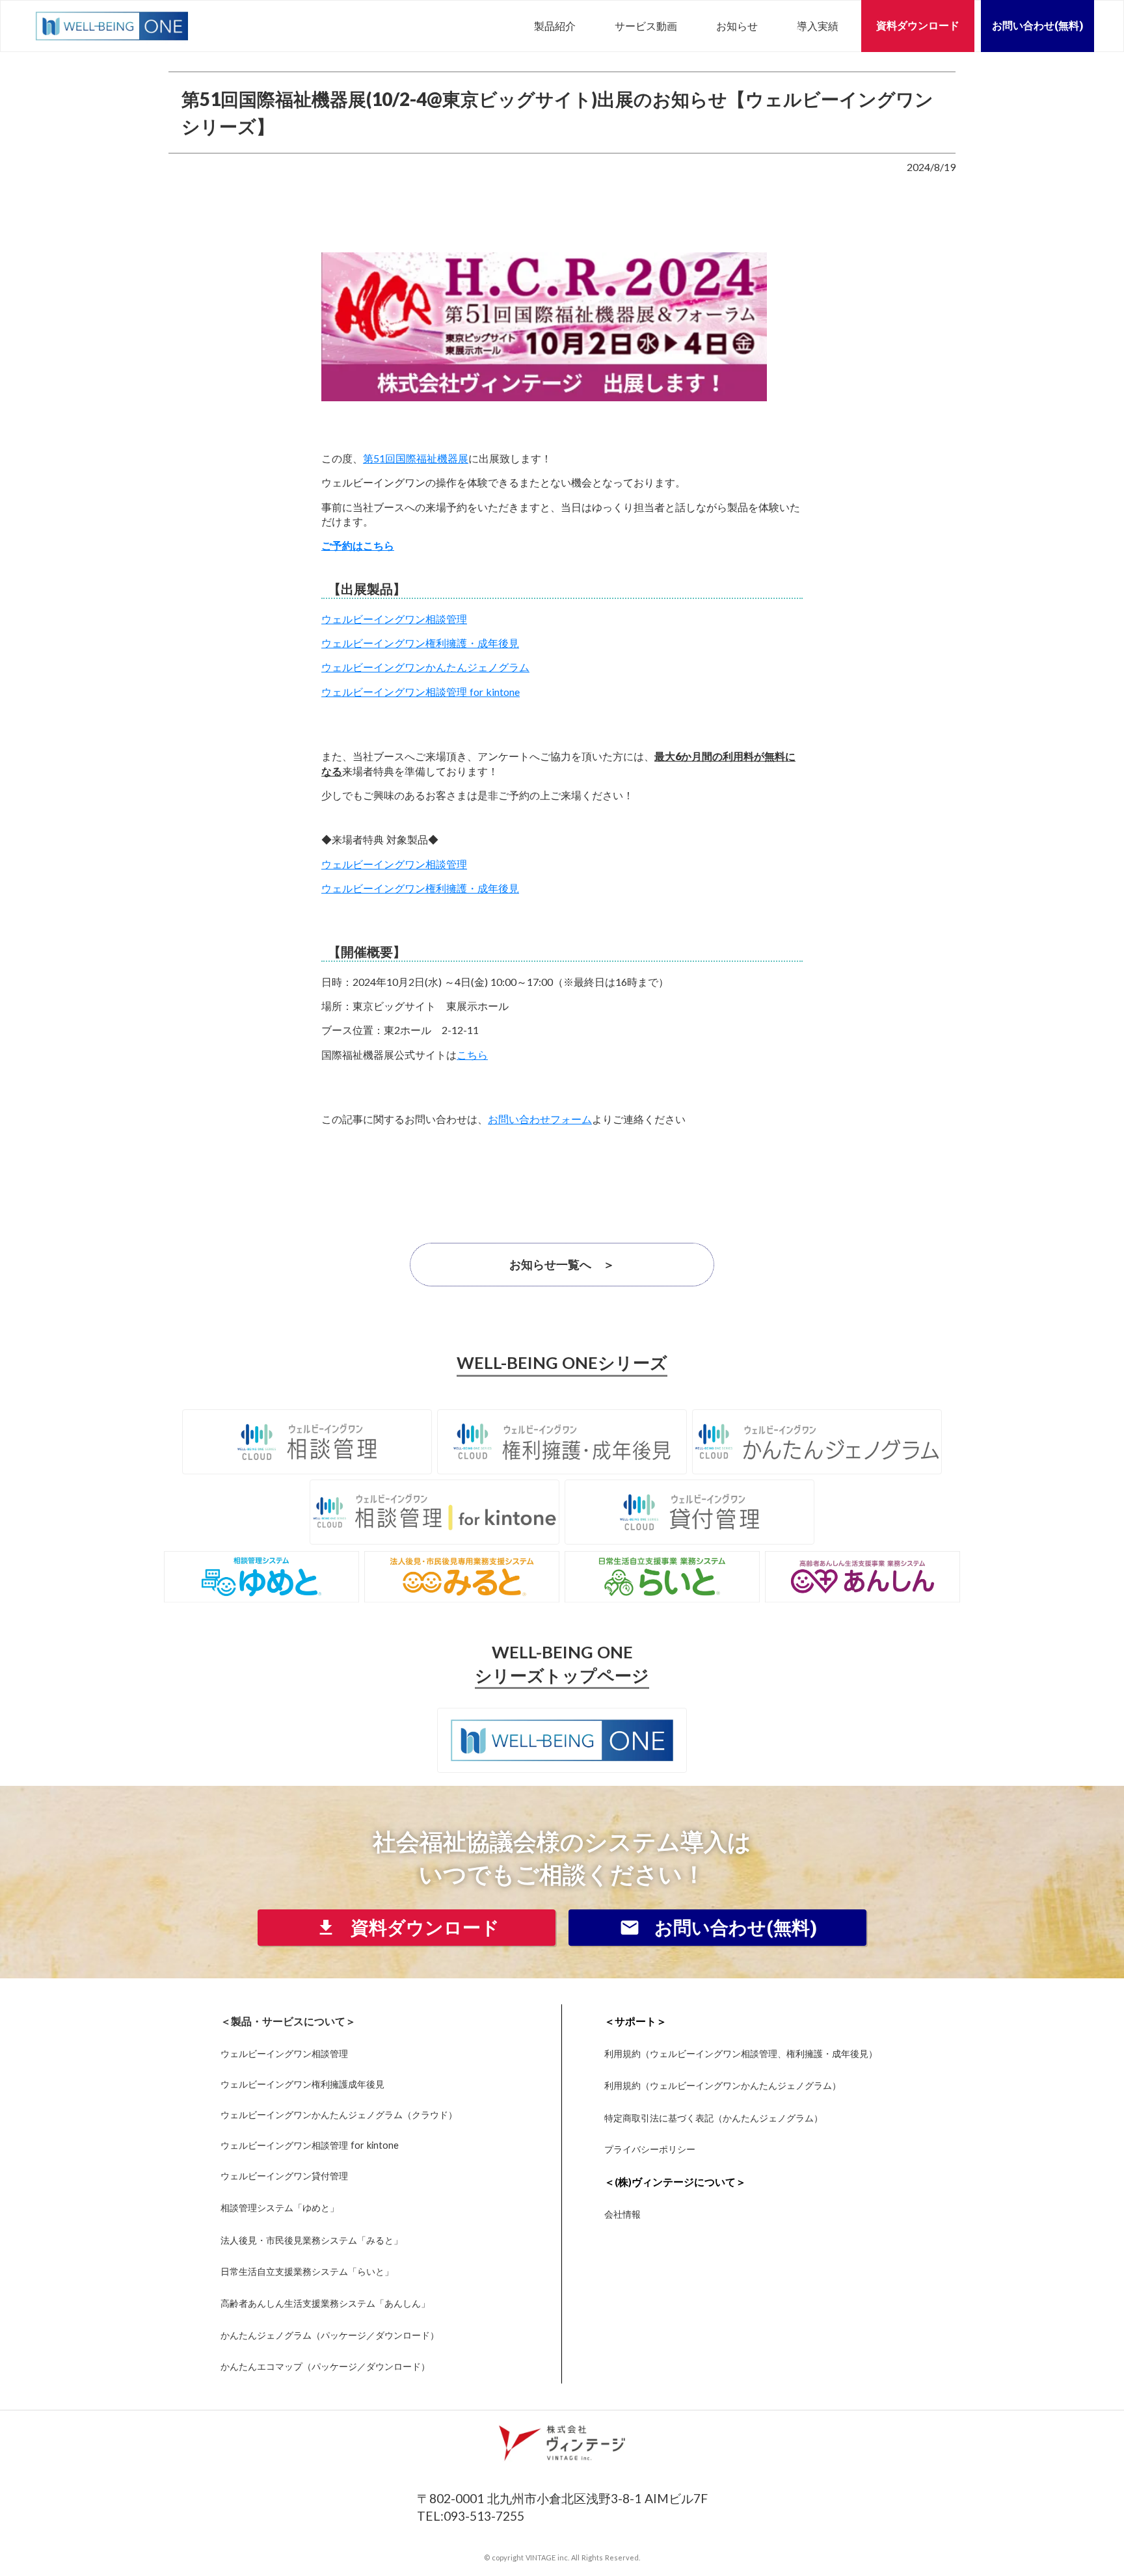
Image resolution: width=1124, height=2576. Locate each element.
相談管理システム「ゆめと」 (280, 2208)
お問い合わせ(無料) (1037, 26)
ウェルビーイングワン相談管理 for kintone (421, 692)
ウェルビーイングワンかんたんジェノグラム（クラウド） (339, 2115)
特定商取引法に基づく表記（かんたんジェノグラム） (714, 2118)
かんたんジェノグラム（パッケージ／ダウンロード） (330, 2335)
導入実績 (818, 26)
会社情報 (622, 2214)
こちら (472, 1055)
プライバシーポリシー (650, 2149)
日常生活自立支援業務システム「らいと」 (307, 2272)
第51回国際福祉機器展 (416, 458)
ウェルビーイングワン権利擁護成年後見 (302, 2084)
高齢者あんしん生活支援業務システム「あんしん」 (325, 2303)
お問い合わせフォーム (540, 1119)
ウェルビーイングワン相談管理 (394, 619)
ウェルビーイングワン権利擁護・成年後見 (420, 643)
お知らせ (737, 26)
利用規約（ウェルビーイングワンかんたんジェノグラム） (723, 2085)
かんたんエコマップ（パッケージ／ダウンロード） (325, 2366)
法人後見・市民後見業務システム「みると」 (312, 2240)
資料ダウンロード (918, 26)
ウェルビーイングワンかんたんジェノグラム (425, 667)
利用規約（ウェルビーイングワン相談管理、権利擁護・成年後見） (741, 2054)
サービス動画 (646, 26)
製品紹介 (555, 26)
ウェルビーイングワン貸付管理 (284, 2176)
